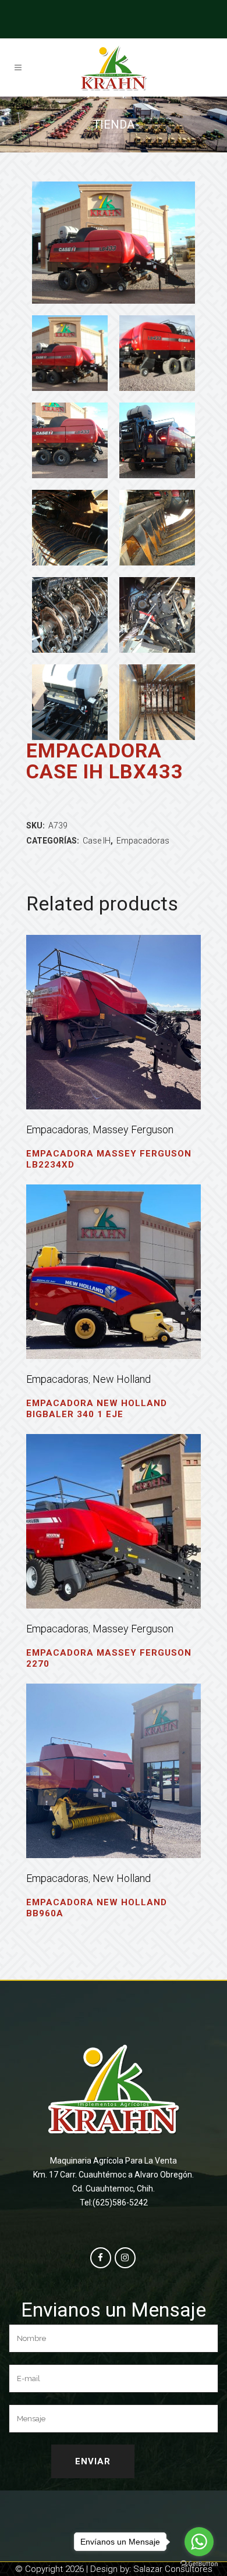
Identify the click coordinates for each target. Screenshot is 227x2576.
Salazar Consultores (173, 2569)
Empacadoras (143, 841)
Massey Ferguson (133, 1129)
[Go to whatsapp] (199, 2542)
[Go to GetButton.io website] (199, 2564)
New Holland (122, 1379)
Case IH (97, 841)
